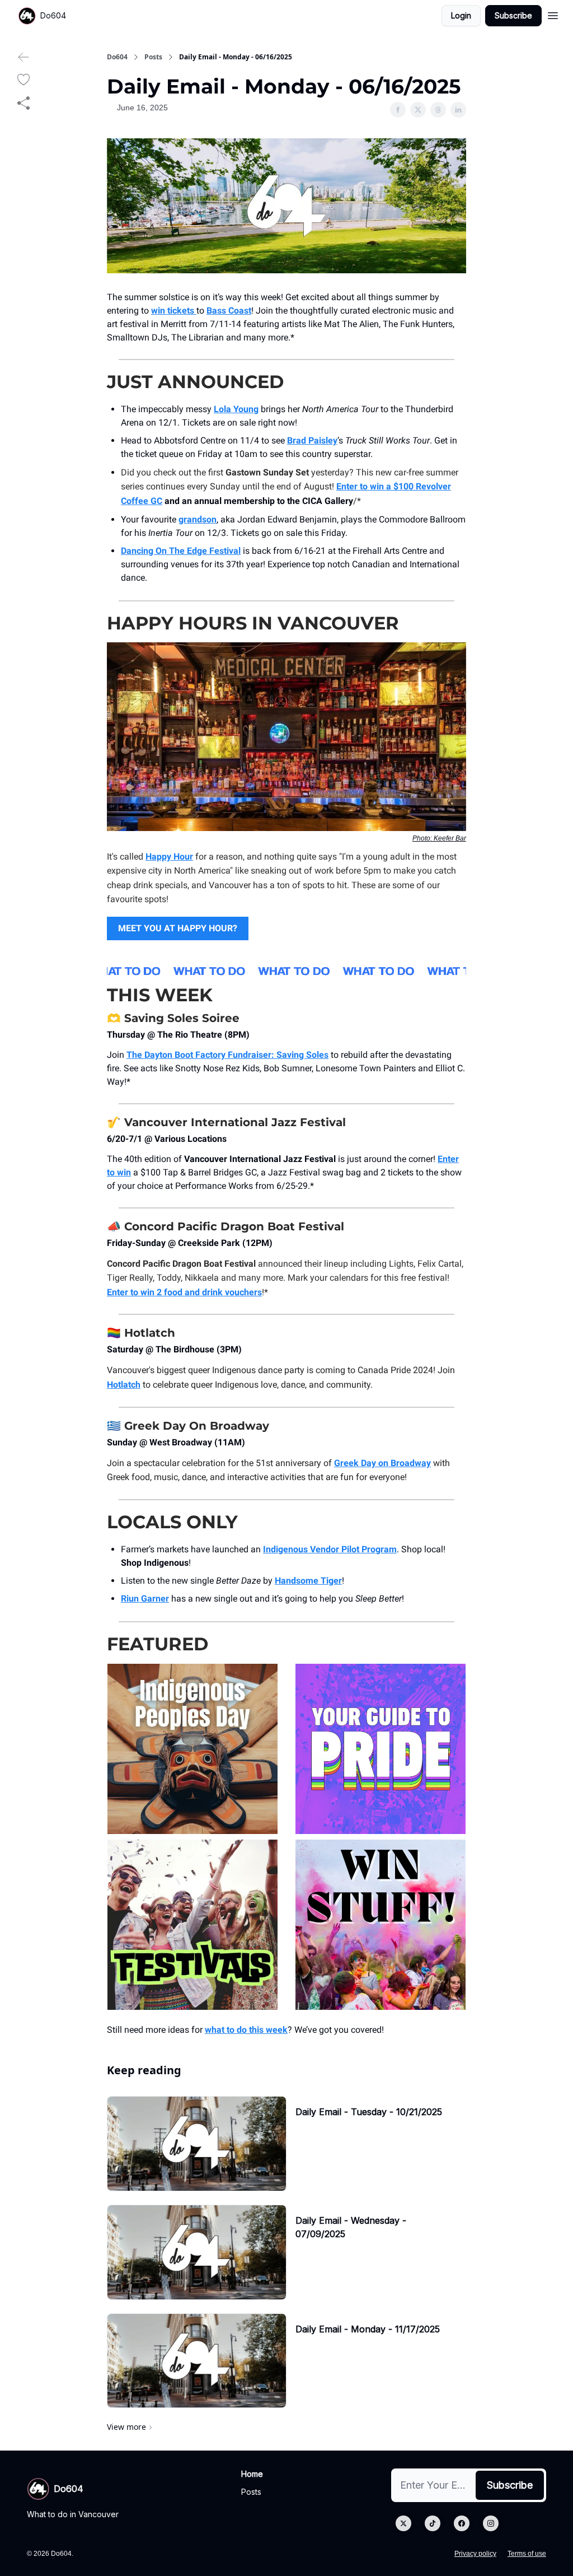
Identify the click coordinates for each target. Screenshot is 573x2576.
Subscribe (513, 15)
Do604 (117, 57)
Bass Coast (229, 311)
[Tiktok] (433, 2523)
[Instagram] (491, 2523)
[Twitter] (403, 2523)
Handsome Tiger (308, 1581)
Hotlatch (124, 1385)
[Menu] (553, 14)
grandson (198, 519)
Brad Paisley (312, 440)
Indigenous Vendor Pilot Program (330, 1549)
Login (461, 15)
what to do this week (246, 2030)
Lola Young (236, 409)
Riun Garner (145, 1599)
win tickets (174, 311)
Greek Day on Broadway (382, 1463)
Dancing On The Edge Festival (181, 551)
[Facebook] (462, 2523)
